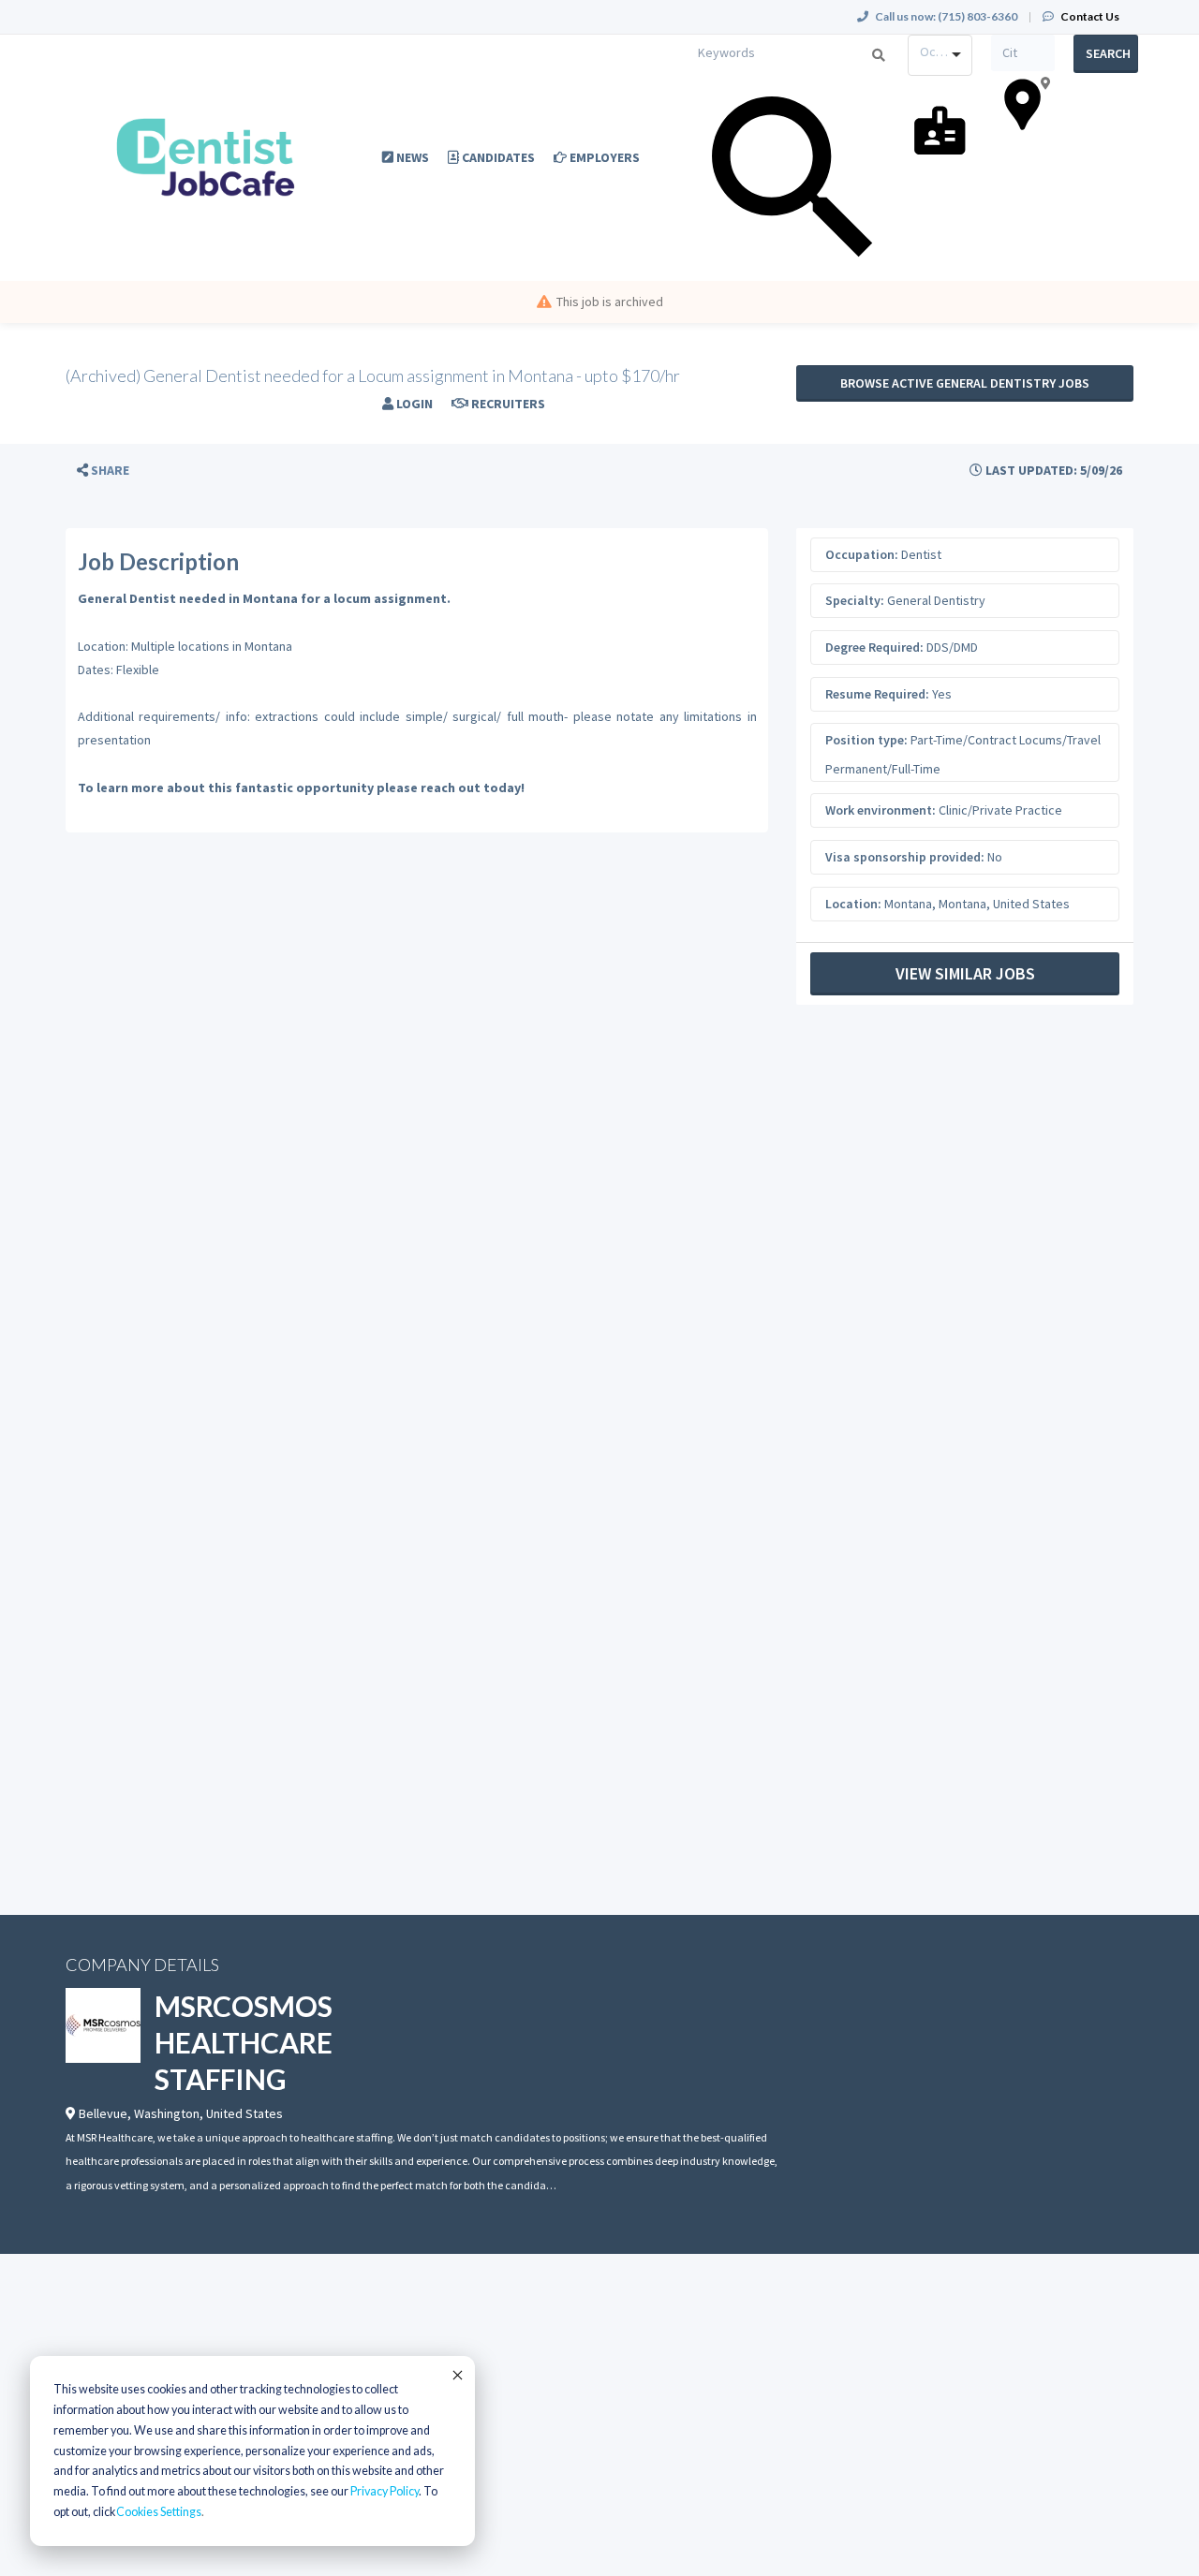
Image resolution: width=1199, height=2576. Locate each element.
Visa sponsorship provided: (905, 857)
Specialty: (855, 600)
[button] (103, 471)
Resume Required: (877, 694)
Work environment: (881, 810)
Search (1108, 53)
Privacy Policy (385, 2491)
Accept (456, 2375)
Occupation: (862, 554)
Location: (853, 904)
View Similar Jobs (965, 973)
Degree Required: (874, 647)
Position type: (866, 740)
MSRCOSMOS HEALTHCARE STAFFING (244, 2042)
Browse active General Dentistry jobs (965, 383)
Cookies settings (159, 2512)
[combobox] (940, 55)
